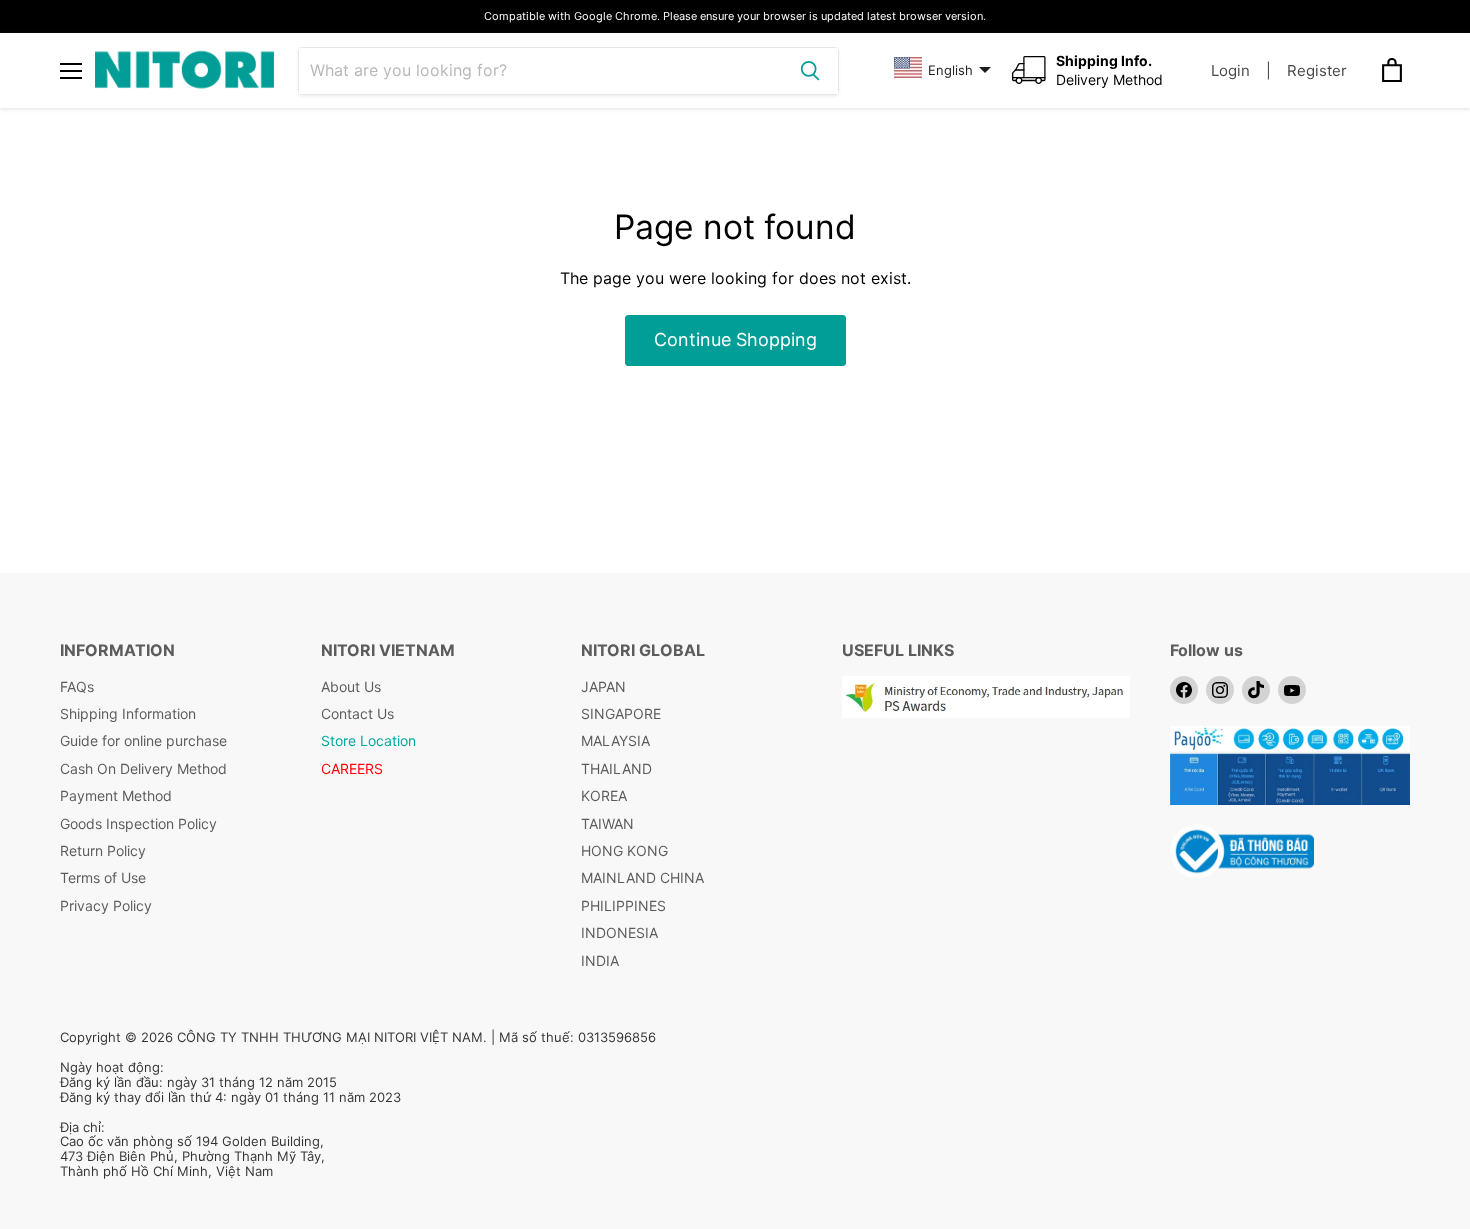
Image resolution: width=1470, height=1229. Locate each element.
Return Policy (103, 850)
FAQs (77, 686)
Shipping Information (128, 713)
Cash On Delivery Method (143, 768)
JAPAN (603, 686)
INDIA (600, 960)
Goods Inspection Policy (138, 823)
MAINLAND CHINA (642, 877)
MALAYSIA (615, 740)
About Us (351, 686)
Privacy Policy (106, 905)
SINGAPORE (621, 713)
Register (1317, 70)
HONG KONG (624, 850)
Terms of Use (103, 877)
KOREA (604, 795)
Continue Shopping (735, 339)
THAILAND (616, 768)
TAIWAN (607, 823)
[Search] (810, 70)
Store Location (368, 740)
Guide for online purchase (143, 740)
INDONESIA (619, 932)
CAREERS (352, 768)
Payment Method (116, 795)
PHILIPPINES (623, 905)
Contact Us (357, 713)
